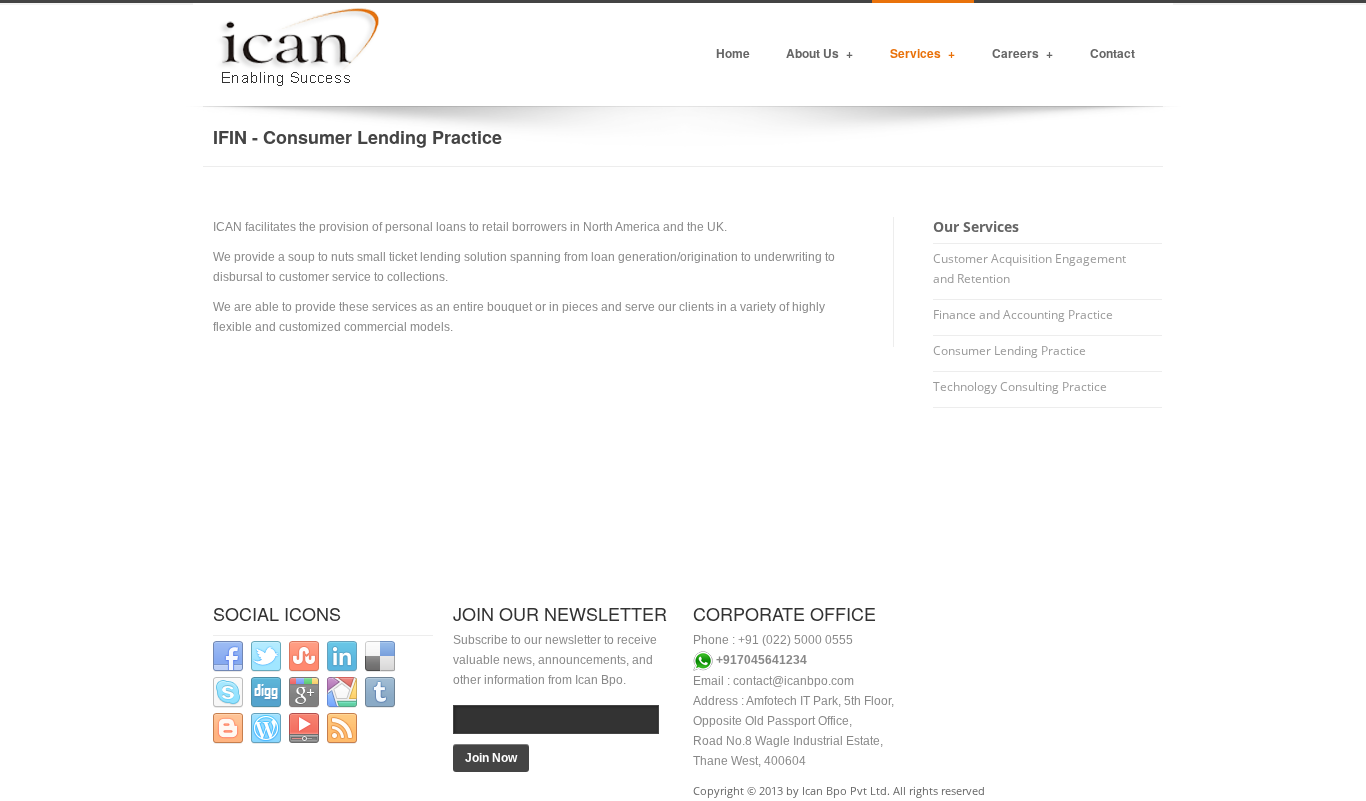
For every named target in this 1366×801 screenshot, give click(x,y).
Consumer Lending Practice (1009, 350)
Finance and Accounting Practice (1023, 314)
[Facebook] (228, 656)
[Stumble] (304, 656)
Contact (1112, 53)
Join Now (491, 758)
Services (922, 53)
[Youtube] (304, 728)
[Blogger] (228, 728)
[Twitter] (266, 656)
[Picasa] (342, 692)
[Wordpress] (266, 728)
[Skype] (228, 692)
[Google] (304, 692)
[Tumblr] (380, 692)
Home (733, 53)
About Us (819, 53)
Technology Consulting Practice (1020, 386)
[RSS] (342, 728)
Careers (1022, 53)
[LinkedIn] (342, 656)
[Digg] (266, 692)
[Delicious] (380, 656)
